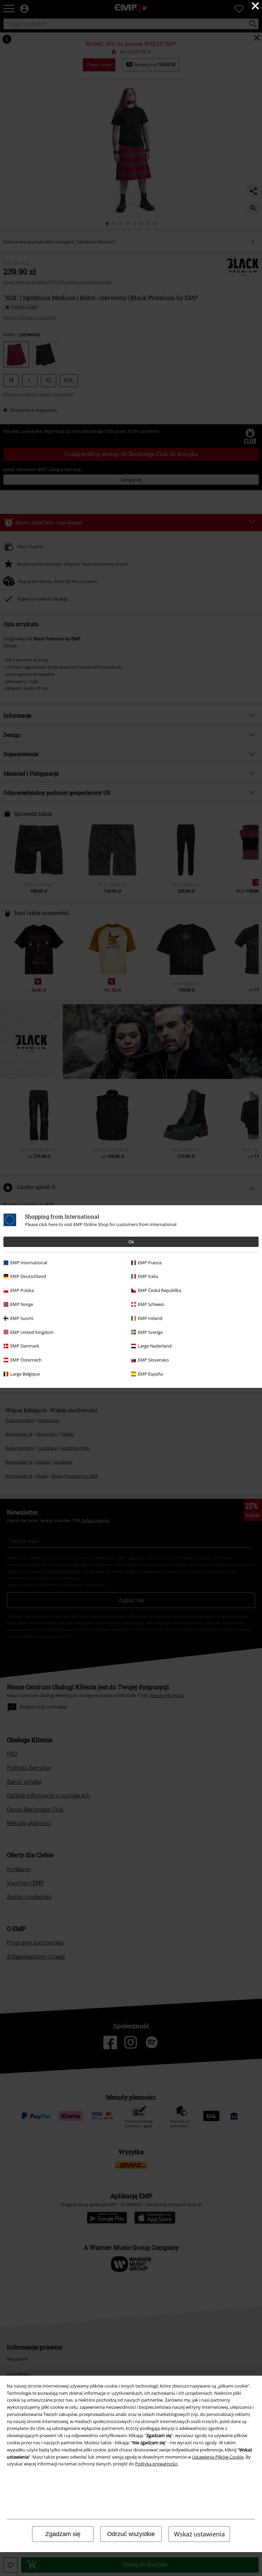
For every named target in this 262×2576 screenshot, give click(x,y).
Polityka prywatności (156, 2464)
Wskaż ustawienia (199, 2534)
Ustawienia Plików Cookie (218, 2457)
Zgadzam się (63, 2534)
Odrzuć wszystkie (131, 2534)
